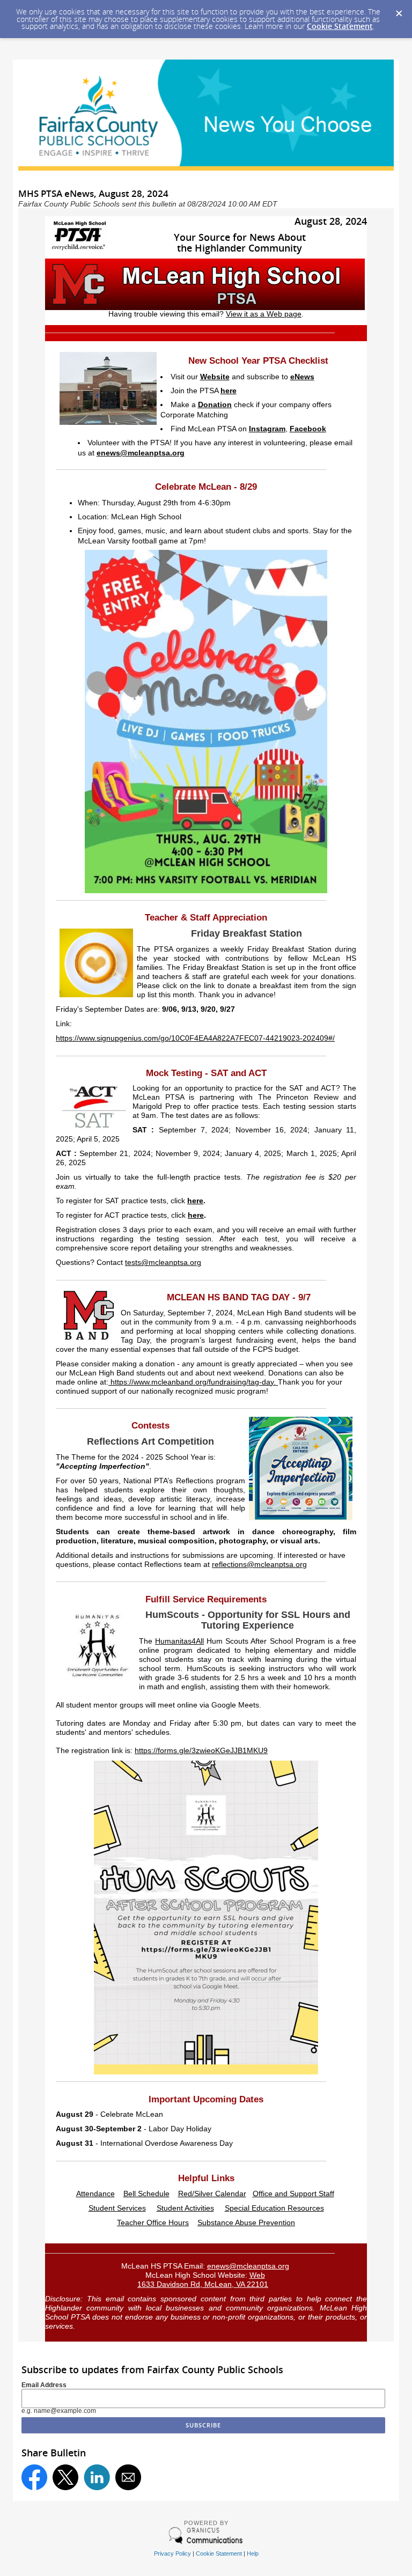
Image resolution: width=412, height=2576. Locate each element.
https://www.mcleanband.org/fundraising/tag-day (192, 1382)
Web (257, 2275)
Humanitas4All (179, 1641)
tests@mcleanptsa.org (163, 1263)
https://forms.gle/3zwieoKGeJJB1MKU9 (201, 1751)
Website (215, 377)
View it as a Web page (264, 314)
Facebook (308, 429)
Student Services (117, 2208)
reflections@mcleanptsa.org (259, 1565)
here (229, 391)
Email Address (44, 2385)
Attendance (95, 2194)
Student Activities (185, 2208)
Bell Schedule (146, 2194)
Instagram (267, 429)
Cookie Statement (340, 26)
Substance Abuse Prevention (246, 2223)
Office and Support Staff (293, 2194)
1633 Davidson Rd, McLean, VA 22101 (203, 2284)
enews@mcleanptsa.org (141, 453)
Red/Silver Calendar (212, 2194)
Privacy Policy (172, 2553)
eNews (302, 377)
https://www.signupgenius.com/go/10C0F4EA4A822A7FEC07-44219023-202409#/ (195, 1038)
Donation (215, 405)
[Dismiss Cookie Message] (399, 10)
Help (253, 2553)
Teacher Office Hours (153, 2223)
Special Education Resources (274, 2208)
